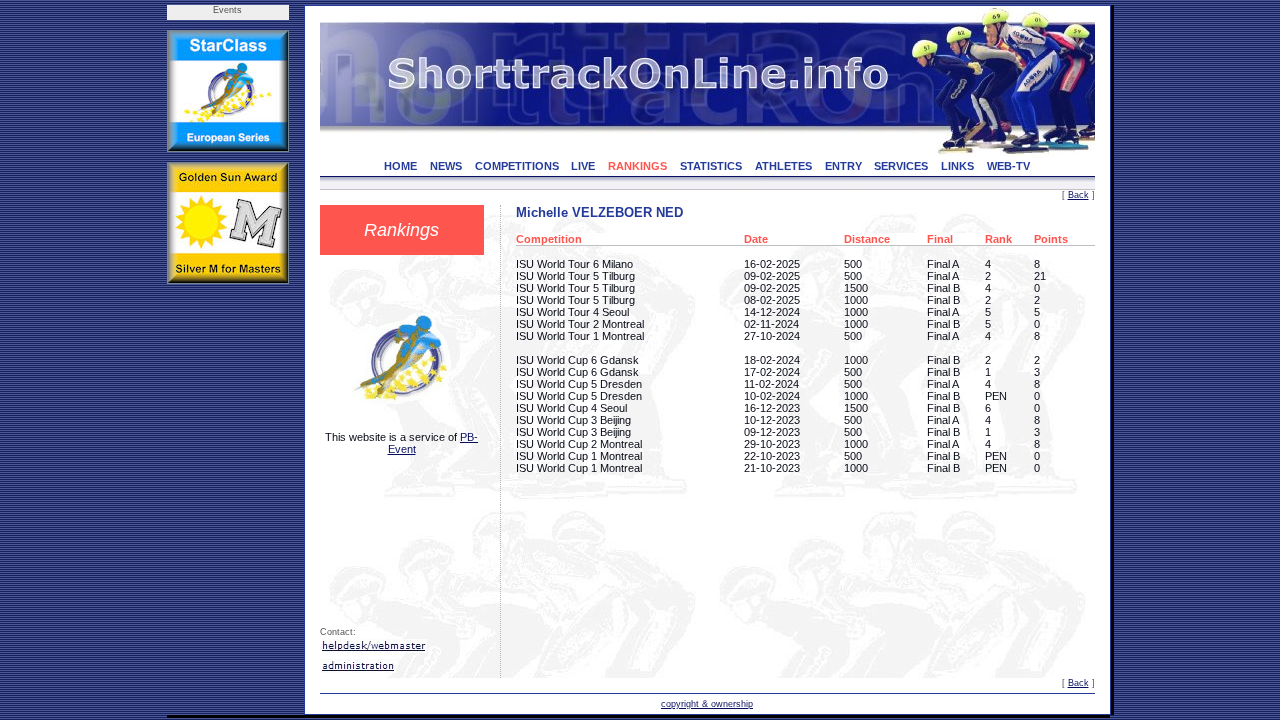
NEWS (446, 166)
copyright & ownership (707, 704)
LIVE (583, 166)
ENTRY (843, 166)
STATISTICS (711, 166)
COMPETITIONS (517, 166)
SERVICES (901, 166)
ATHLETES (783, 166)
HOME (400, 166)
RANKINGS (637, 166)
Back (1078, 195)
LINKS (957, 166)
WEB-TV (1008, 166)
